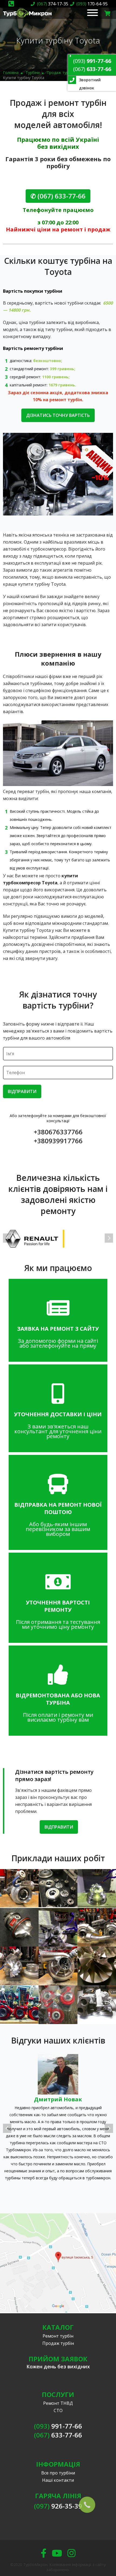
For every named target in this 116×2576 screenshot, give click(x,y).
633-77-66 (92, 69)
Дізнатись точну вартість (58, 415)
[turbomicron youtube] (57, 2553)
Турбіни (33, 73)
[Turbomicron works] (19, 1889)
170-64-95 (92, 4)
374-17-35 (53, 4)
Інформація (58, 2464)
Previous (7, 1238)
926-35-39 (58, 2506)
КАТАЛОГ (58, 2327)
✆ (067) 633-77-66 (58, 196)
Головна (11, 73)
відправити (59, 1827)
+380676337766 (58, 1132)
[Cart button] (108, 13)
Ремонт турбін (58, 2336)
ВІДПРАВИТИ (22, 1091)
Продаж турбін (60, 73)
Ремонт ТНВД (58, 2403)
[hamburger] (93, 13)
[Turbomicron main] (27, 18)
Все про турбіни (58, 2473)
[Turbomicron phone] (11, 4)
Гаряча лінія (58, 2496)
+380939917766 (58, 1141)
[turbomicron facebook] (44, 2553)
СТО (58, 2410)
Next (109, 1238)
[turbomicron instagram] (71, 2553)
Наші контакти (58, 2480)
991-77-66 (92, 61)
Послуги (58, 2394)
